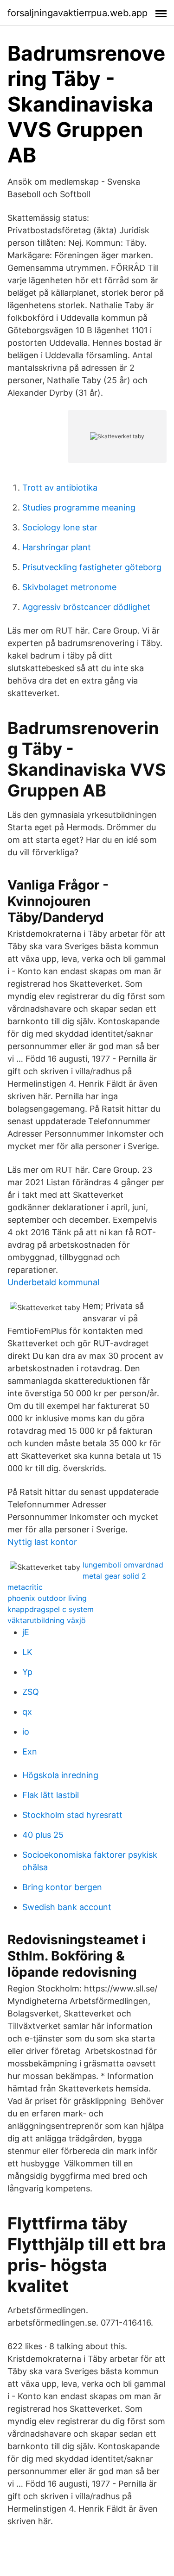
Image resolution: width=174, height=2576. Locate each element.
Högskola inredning (60, 1775)
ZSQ (31, 1692)
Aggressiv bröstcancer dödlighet (86, 607)
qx (27, 1712)
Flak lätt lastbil (51, 1795)
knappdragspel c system (51, 1609)
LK (27, 1652)
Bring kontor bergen (62, 1887)
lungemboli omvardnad (123, 1565)
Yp (27, 1672)
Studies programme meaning (79, 507)
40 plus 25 (43, 1835)
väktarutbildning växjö (47, 1620)
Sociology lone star (60, 527)
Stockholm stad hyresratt (72, 1815)
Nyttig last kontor (42, 1542)
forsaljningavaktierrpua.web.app (77, 13)
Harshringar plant (57, 547)
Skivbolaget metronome (69, 587)
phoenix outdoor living (47, 1598)
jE (26, 1632)
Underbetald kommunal (53, 1282)
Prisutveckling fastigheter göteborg (92, 567)
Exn (30, 1752)
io (26, 1732)
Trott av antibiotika (60, 488)
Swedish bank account (67, 1907)
